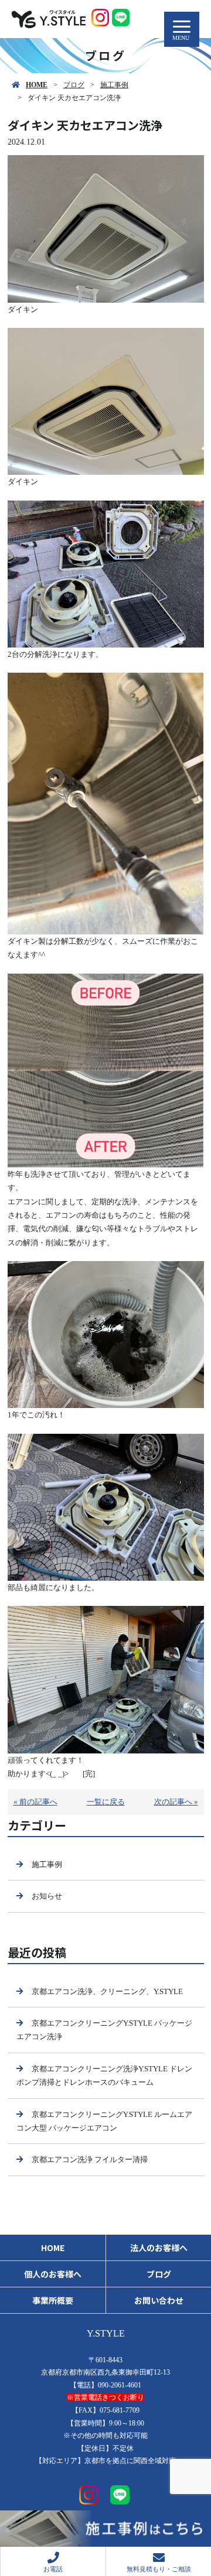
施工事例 (114, 85)
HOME (37, 85)
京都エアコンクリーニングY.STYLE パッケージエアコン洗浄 (104, 2030)
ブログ (74, 85)
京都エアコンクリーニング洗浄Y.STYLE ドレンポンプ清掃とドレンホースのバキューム (104, 2075)
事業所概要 (53, 2300)
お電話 (53, 2569)
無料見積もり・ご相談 (159, 2569)
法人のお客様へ (159, 2248)
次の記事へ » (176, 1802)
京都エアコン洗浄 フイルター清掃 (90, 2159)
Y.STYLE (106, 2333)
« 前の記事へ (35, 1802)
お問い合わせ (159, 2300)
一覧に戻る (106, 1802)
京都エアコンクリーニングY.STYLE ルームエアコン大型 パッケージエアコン (104, 2121)
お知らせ (47, 1896)
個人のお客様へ (53, 2274)
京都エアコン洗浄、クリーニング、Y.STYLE (107, 1991)
